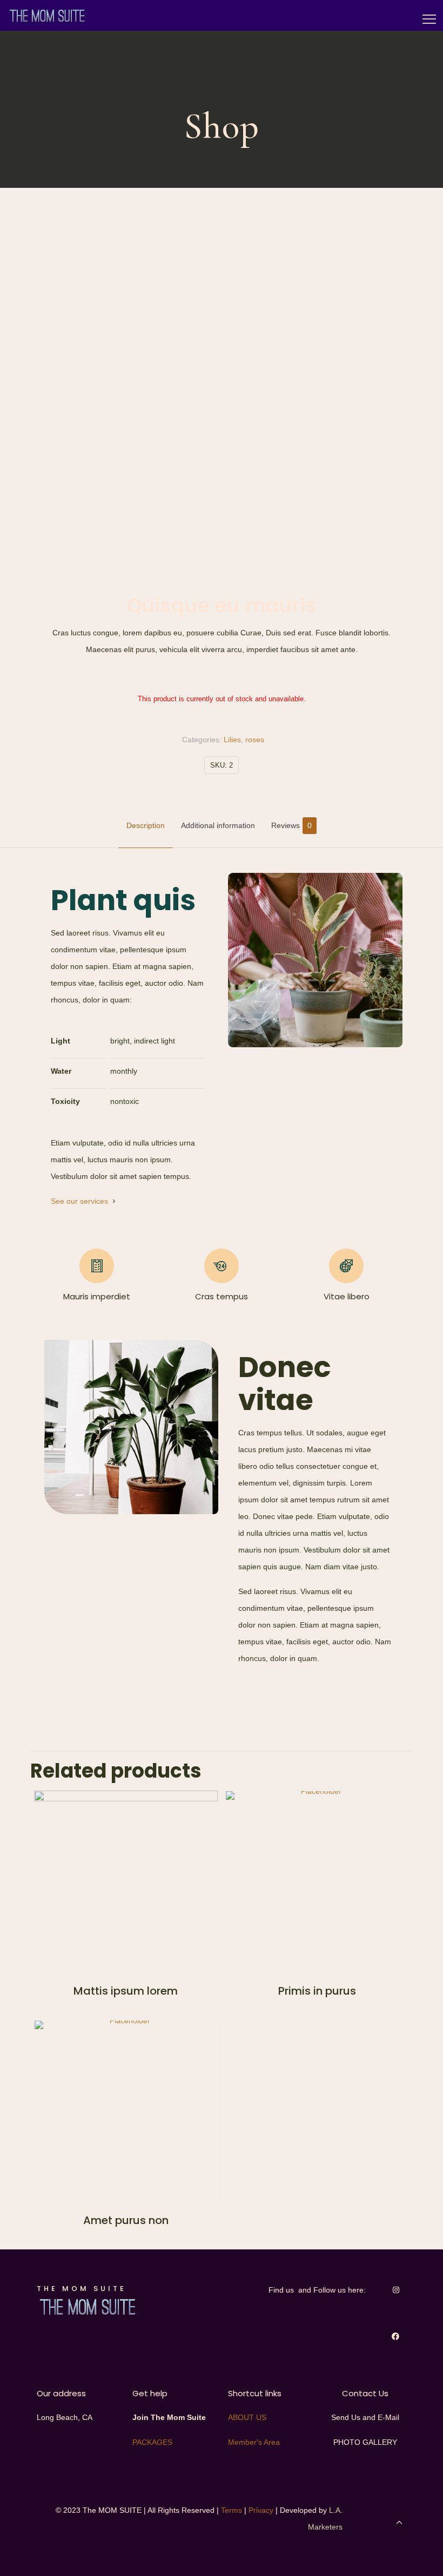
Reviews (291, 825)
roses (255, 740)
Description (146, 825)
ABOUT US (247, 2417)
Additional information (218, 825)
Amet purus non (126, 2220)
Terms (231, 2510)
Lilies (232, 740)
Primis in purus (317, 1991)
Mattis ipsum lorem (126, 1991)
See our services (79, 1201)
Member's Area (254, 2442)
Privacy (261, 2510)
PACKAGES (152, 2442)
